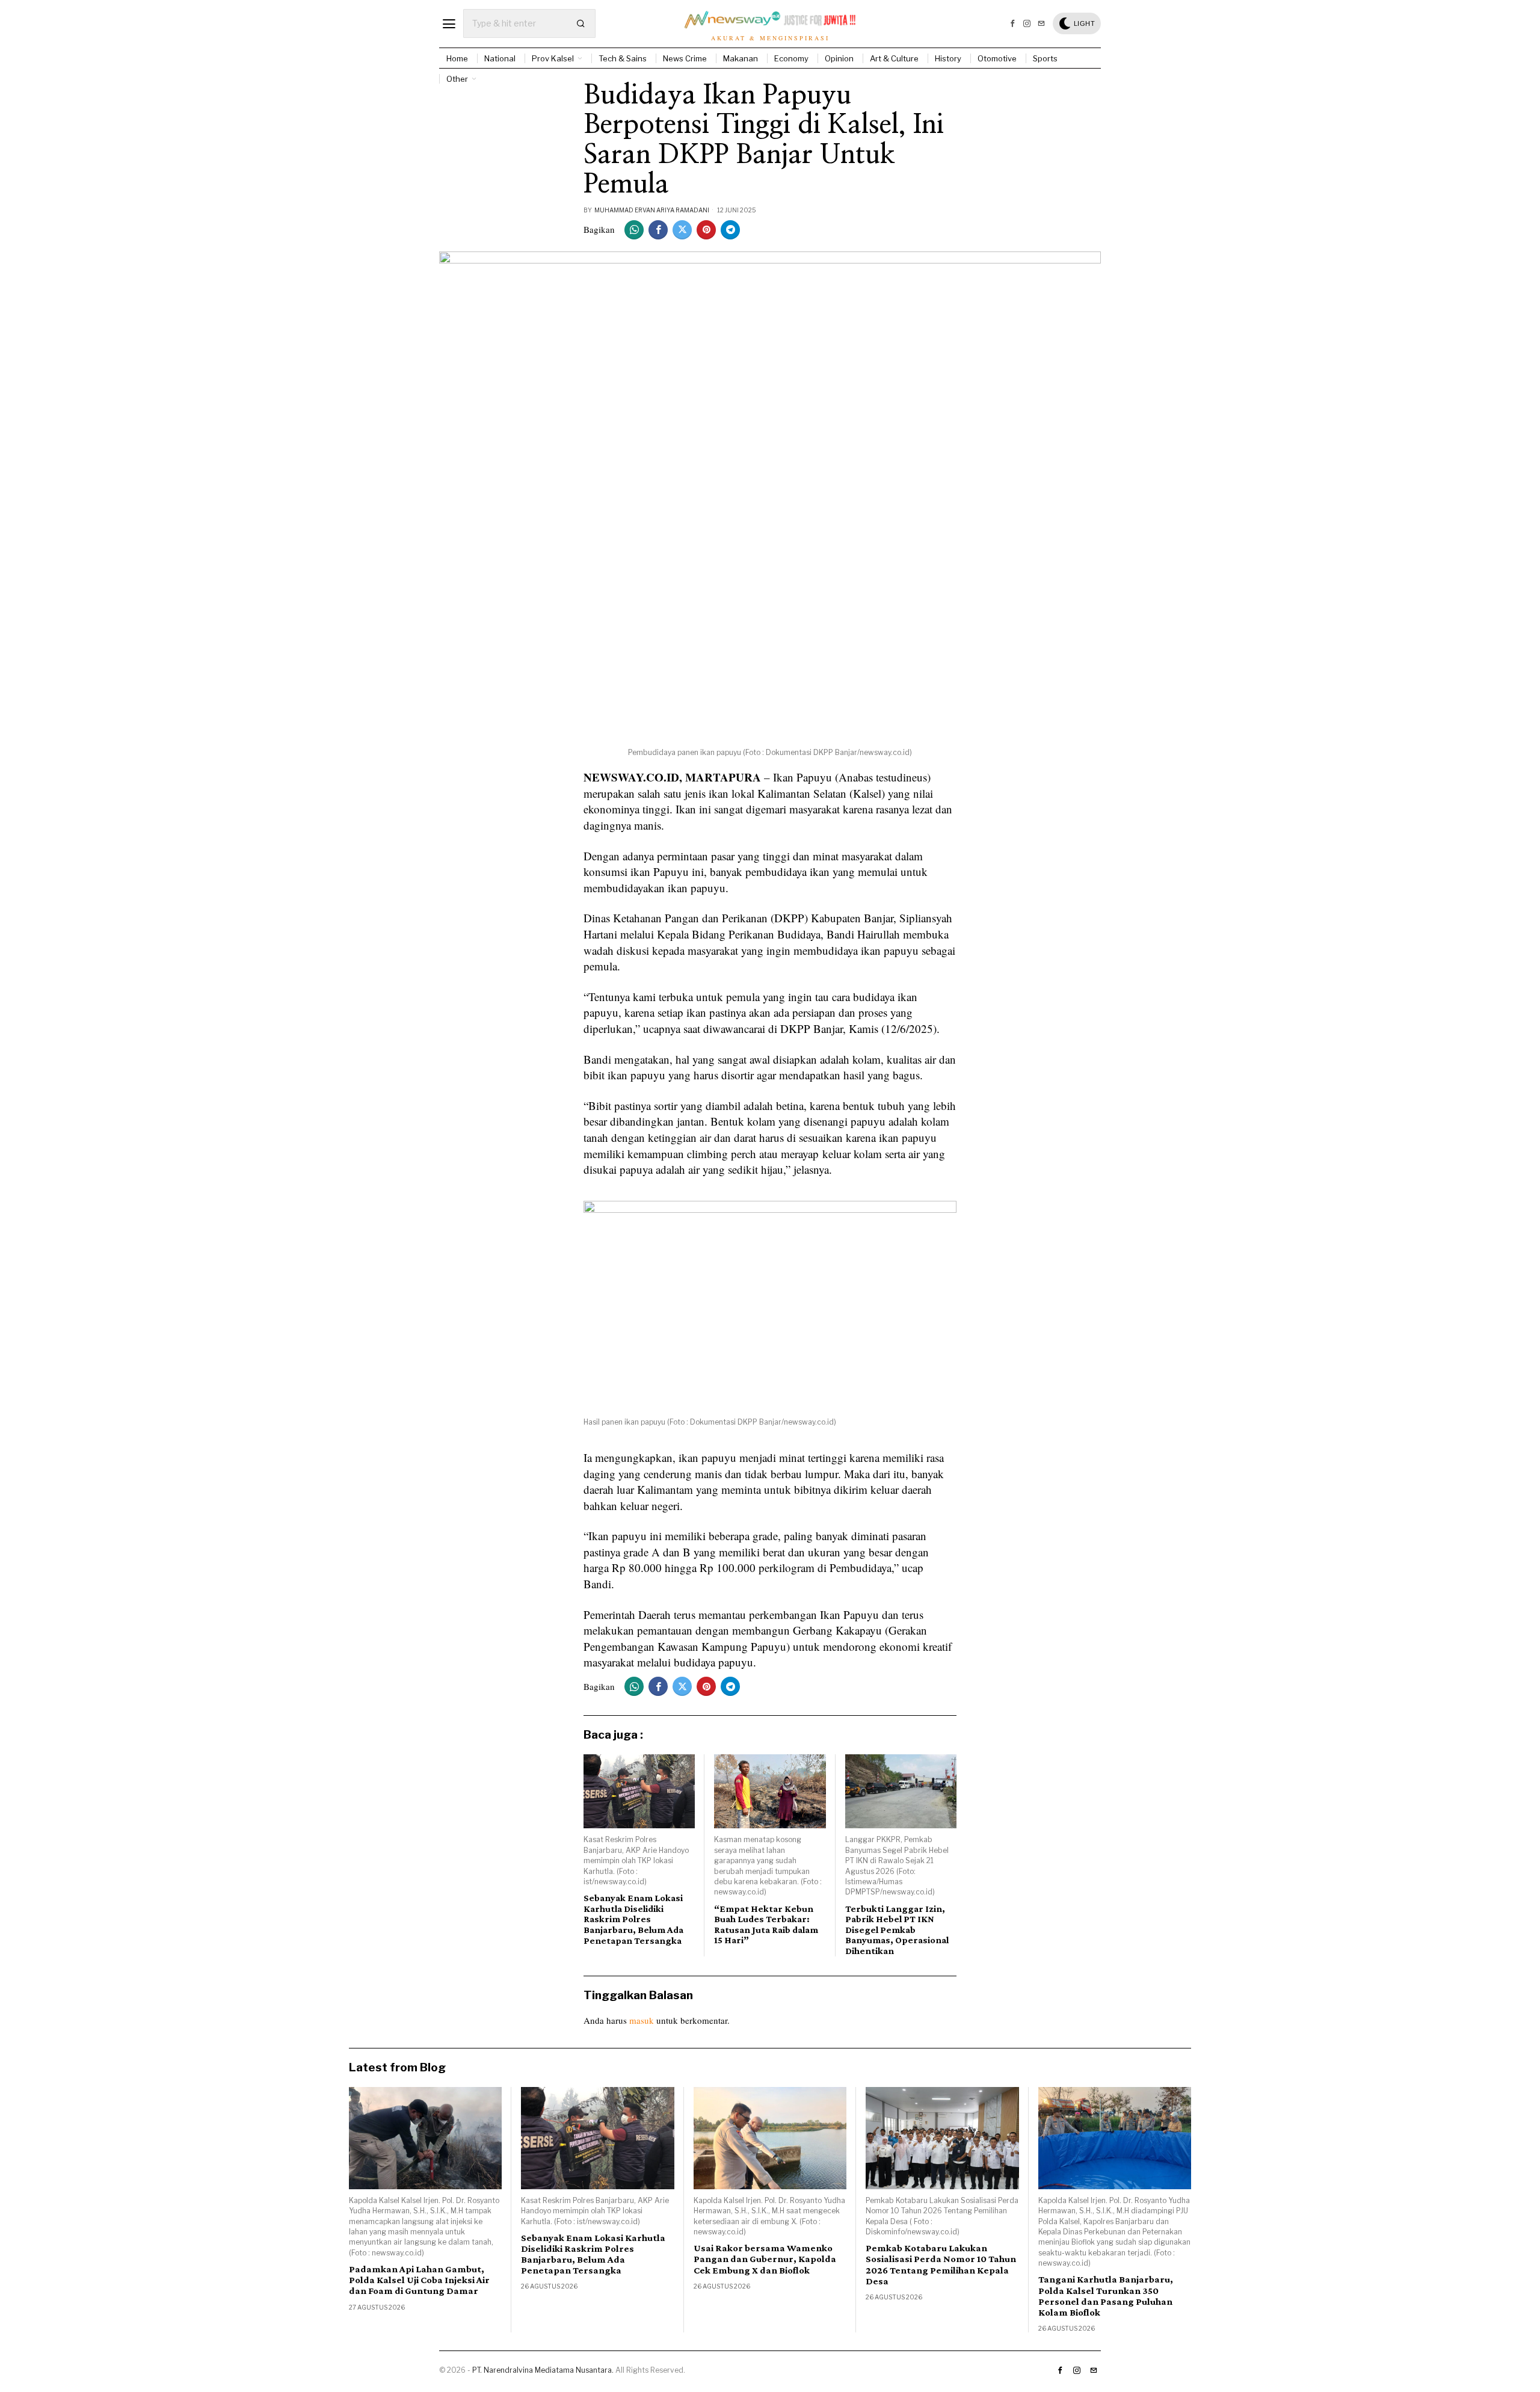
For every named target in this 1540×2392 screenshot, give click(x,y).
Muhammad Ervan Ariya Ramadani (652, 210)
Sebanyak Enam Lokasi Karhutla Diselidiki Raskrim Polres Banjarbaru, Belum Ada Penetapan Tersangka (633, 1919)
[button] (581, 23)
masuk (642, 2020)
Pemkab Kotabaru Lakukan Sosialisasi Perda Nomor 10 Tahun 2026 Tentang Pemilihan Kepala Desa (941, 2264)
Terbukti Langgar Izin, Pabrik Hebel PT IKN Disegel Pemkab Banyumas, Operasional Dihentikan (897, 1930)
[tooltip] (1012, 23)
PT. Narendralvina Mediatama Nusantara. (543, 2370)
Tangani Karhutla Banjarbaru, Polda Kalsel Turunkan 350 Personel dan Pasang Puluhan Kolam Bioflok (1106, 2296)
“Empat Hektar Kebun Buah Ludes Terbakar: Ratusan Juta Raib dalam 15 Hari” (766, 1925)
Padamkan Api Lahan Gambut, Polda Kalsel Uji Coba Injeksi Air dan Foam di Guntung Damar (419, 2280)
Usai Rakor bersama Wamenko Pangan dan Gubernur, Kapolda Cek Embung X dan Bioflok (765, 2259)
